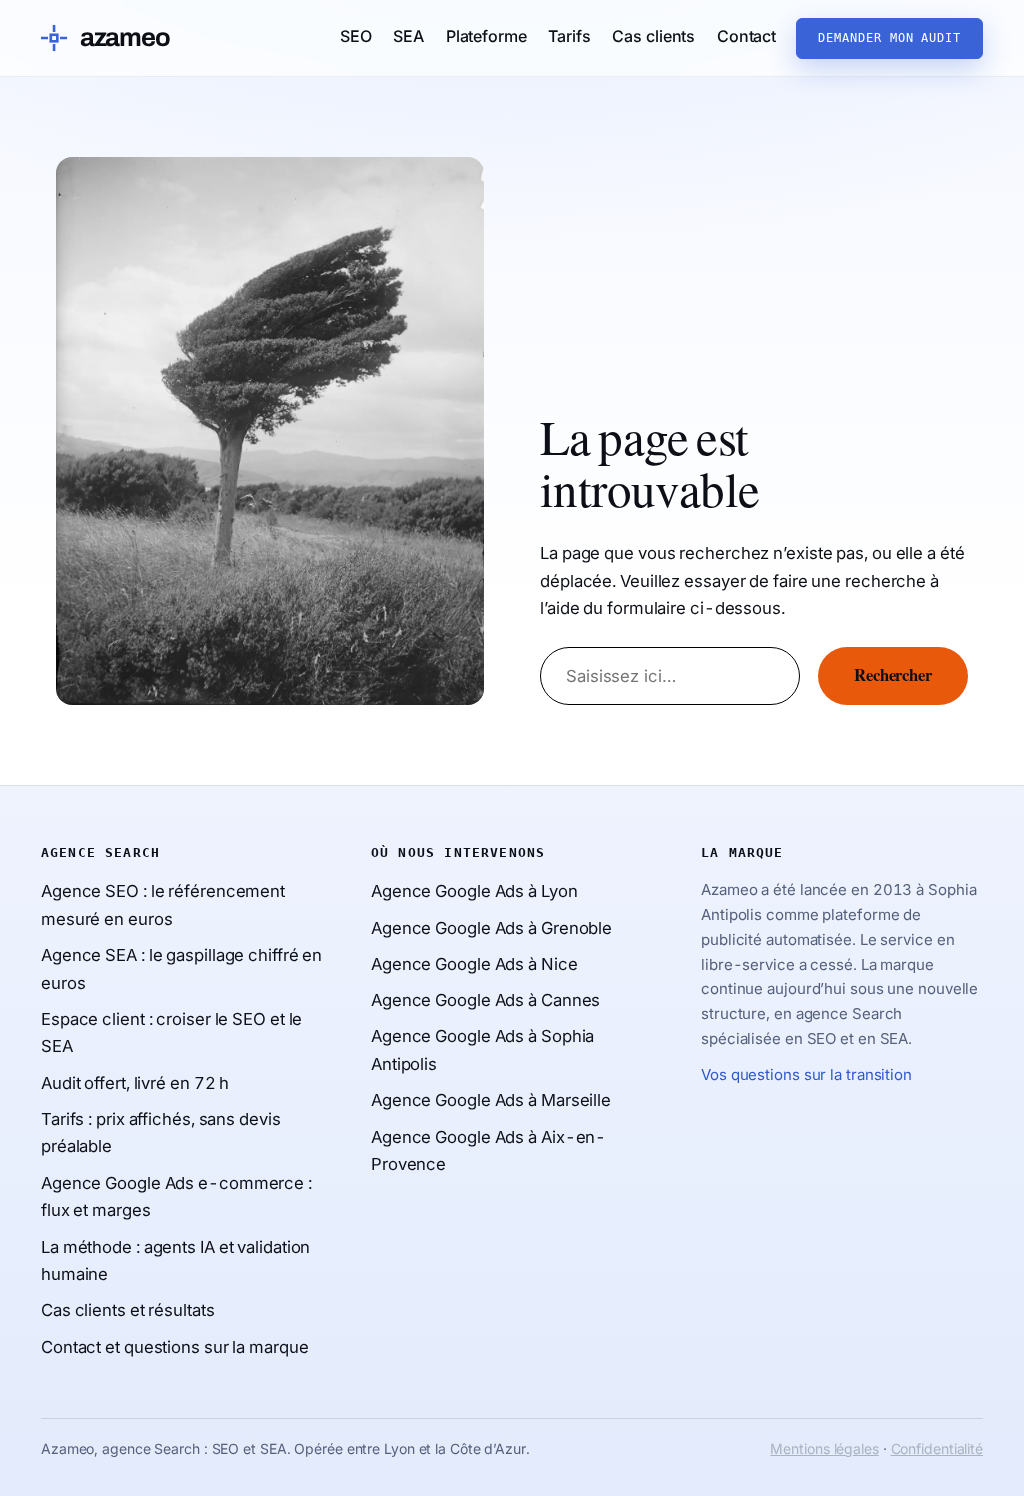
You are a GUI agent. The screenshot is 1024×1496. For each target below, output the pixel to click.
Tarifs (569, 36)
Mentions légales (824, 1448)
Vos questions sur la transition (806, 1074)
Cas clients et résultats (128, 1310)
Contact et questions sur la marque (175, 1347)
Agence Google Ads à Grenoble (491, 928)
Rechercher (893, 675)
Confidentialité (937, 1448)
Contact (746, 36)
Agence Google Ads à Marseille (491, 1100)
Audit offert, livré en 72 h (135, 1083)
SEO (356, 36)
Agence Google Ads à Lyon (474, 891)
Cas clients (653, 36)
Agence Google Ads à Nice (474, 964)
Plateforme (486, 36)
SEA (408, 36)
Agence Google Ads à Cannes (485, 1000)
